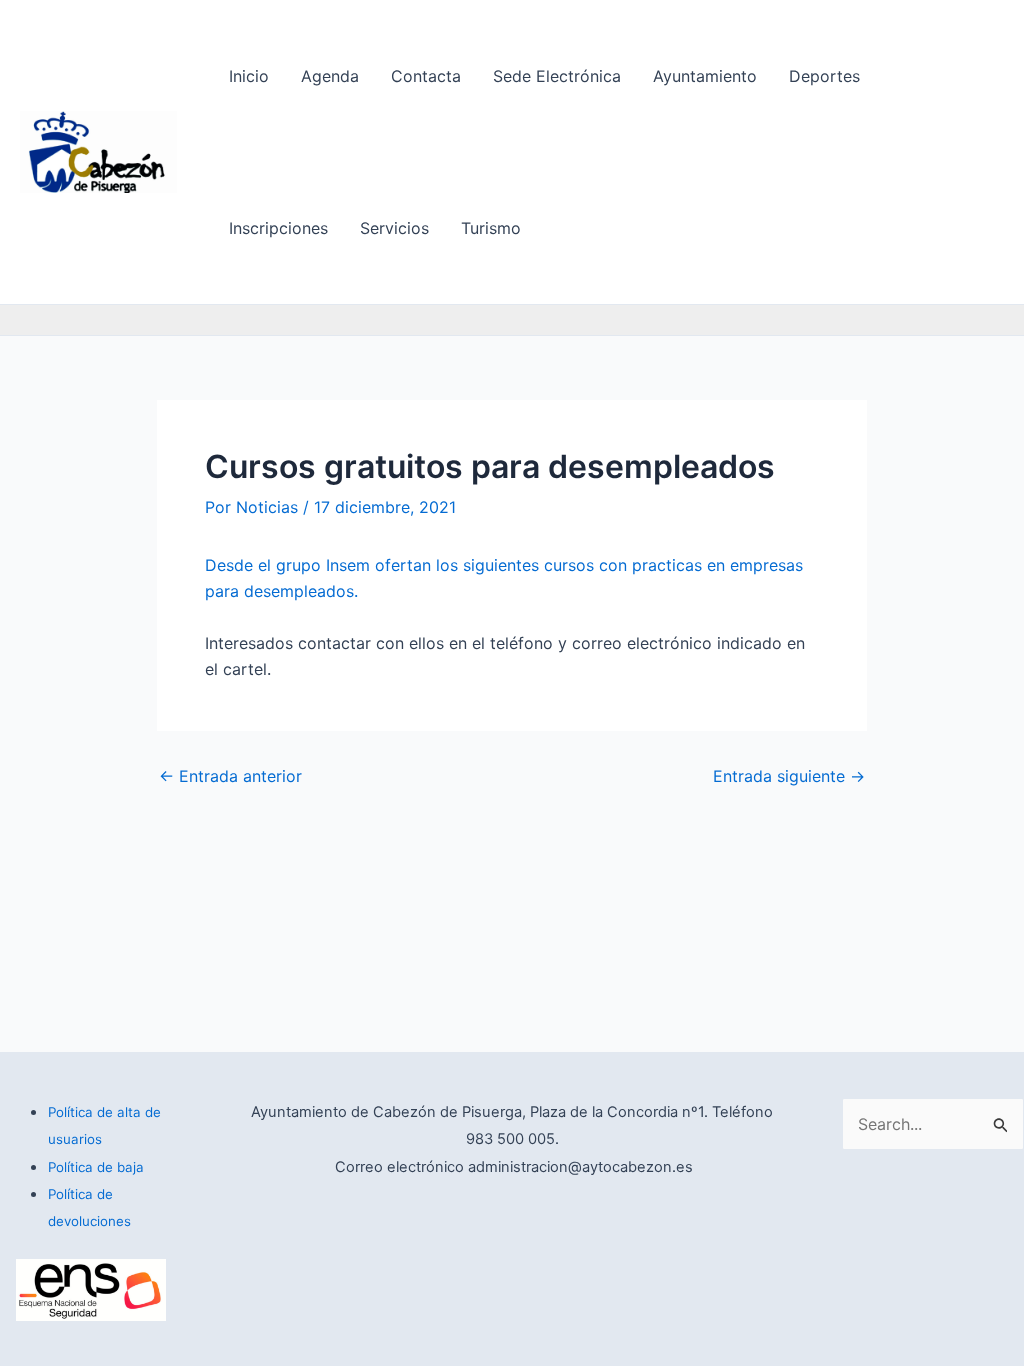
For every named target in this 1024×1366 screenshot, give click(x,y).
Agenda (330, 76)
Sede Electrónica (557, 76)
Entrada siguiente (789, 776)
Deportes (824, 76)
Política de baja (96, 1167)
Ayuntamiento (705, 76)
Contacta (426, 76)
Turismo (491, 228)
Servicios (394, 228)
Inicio (249, 76)
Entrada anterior (230, 776)
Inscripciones (278, 228)
